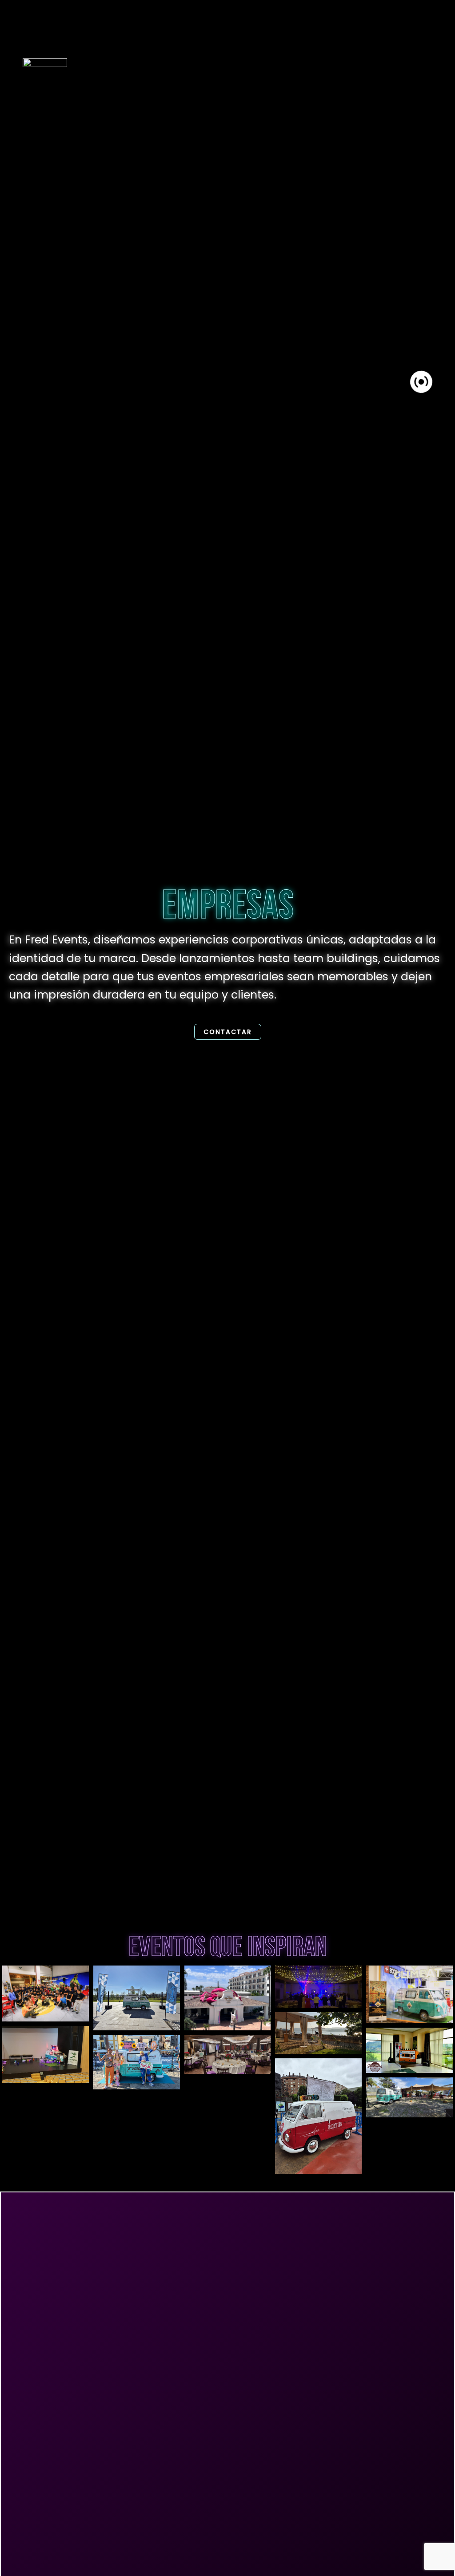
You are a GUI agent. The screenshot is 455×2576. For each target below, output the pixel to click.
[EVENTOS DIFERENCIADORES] (409, 2097)
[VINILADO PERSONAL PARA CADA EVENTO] (318, 2116)
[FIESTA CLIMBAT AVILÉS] (46, 1993)
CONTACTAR (228, 1032)
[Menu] (421, 382)
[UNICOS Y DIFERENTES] (46, 2054)
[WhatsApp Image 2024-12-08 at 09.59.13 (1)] (228, 1998)
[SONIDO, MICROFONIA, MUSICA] (228, 2054)
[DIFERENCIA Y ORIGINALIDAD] (409, 2050)
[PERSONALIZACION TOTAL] (137, 2062)
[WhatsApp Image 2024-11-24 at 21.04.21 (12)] (409, 1994)
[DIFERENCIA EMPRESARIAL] (137, 1998)
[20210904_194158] (318, 2033)
